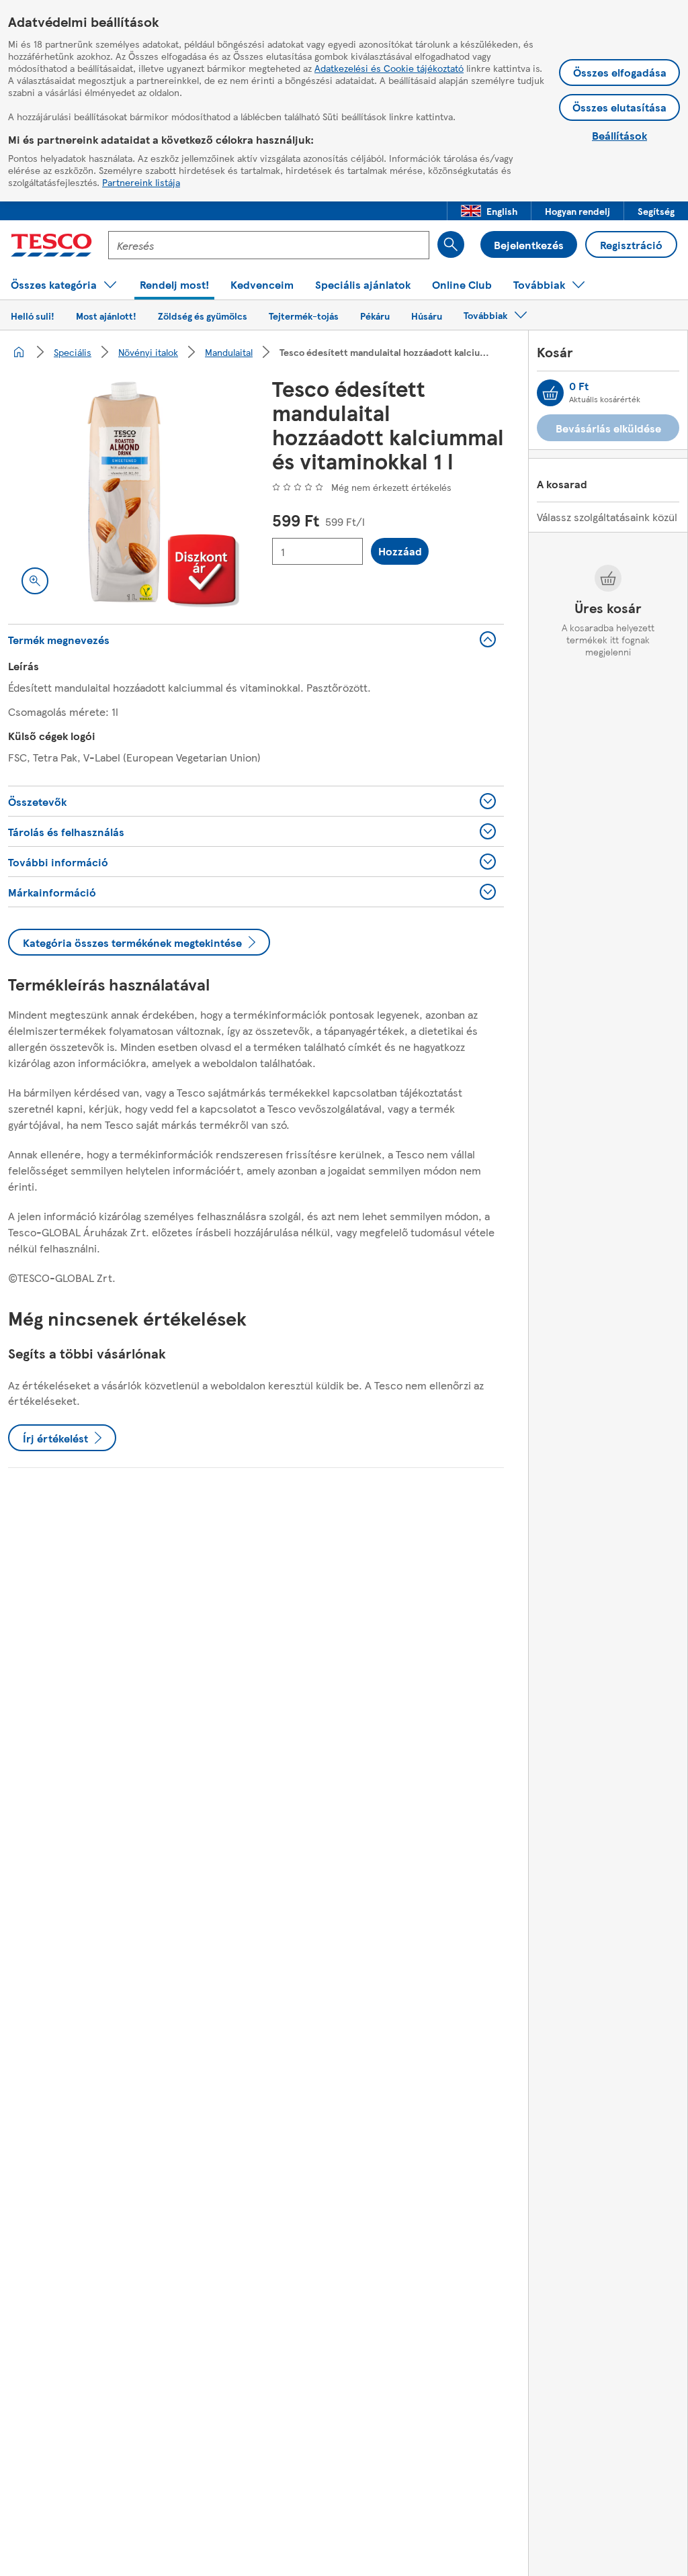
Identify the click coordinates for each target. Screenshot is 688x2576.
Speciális (73, 352)
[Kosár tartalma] (550, 393)
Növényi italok (148, 352)
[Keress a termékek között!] (451, 244)
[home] (19, 352)
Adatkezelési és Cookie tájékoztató (389, 68)
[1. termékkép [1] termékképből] (124, 492)
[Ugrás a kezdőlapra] (51, 245)
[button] (489, 211)
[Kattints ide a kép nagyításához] (35, 581)
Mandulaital (229, 352)
